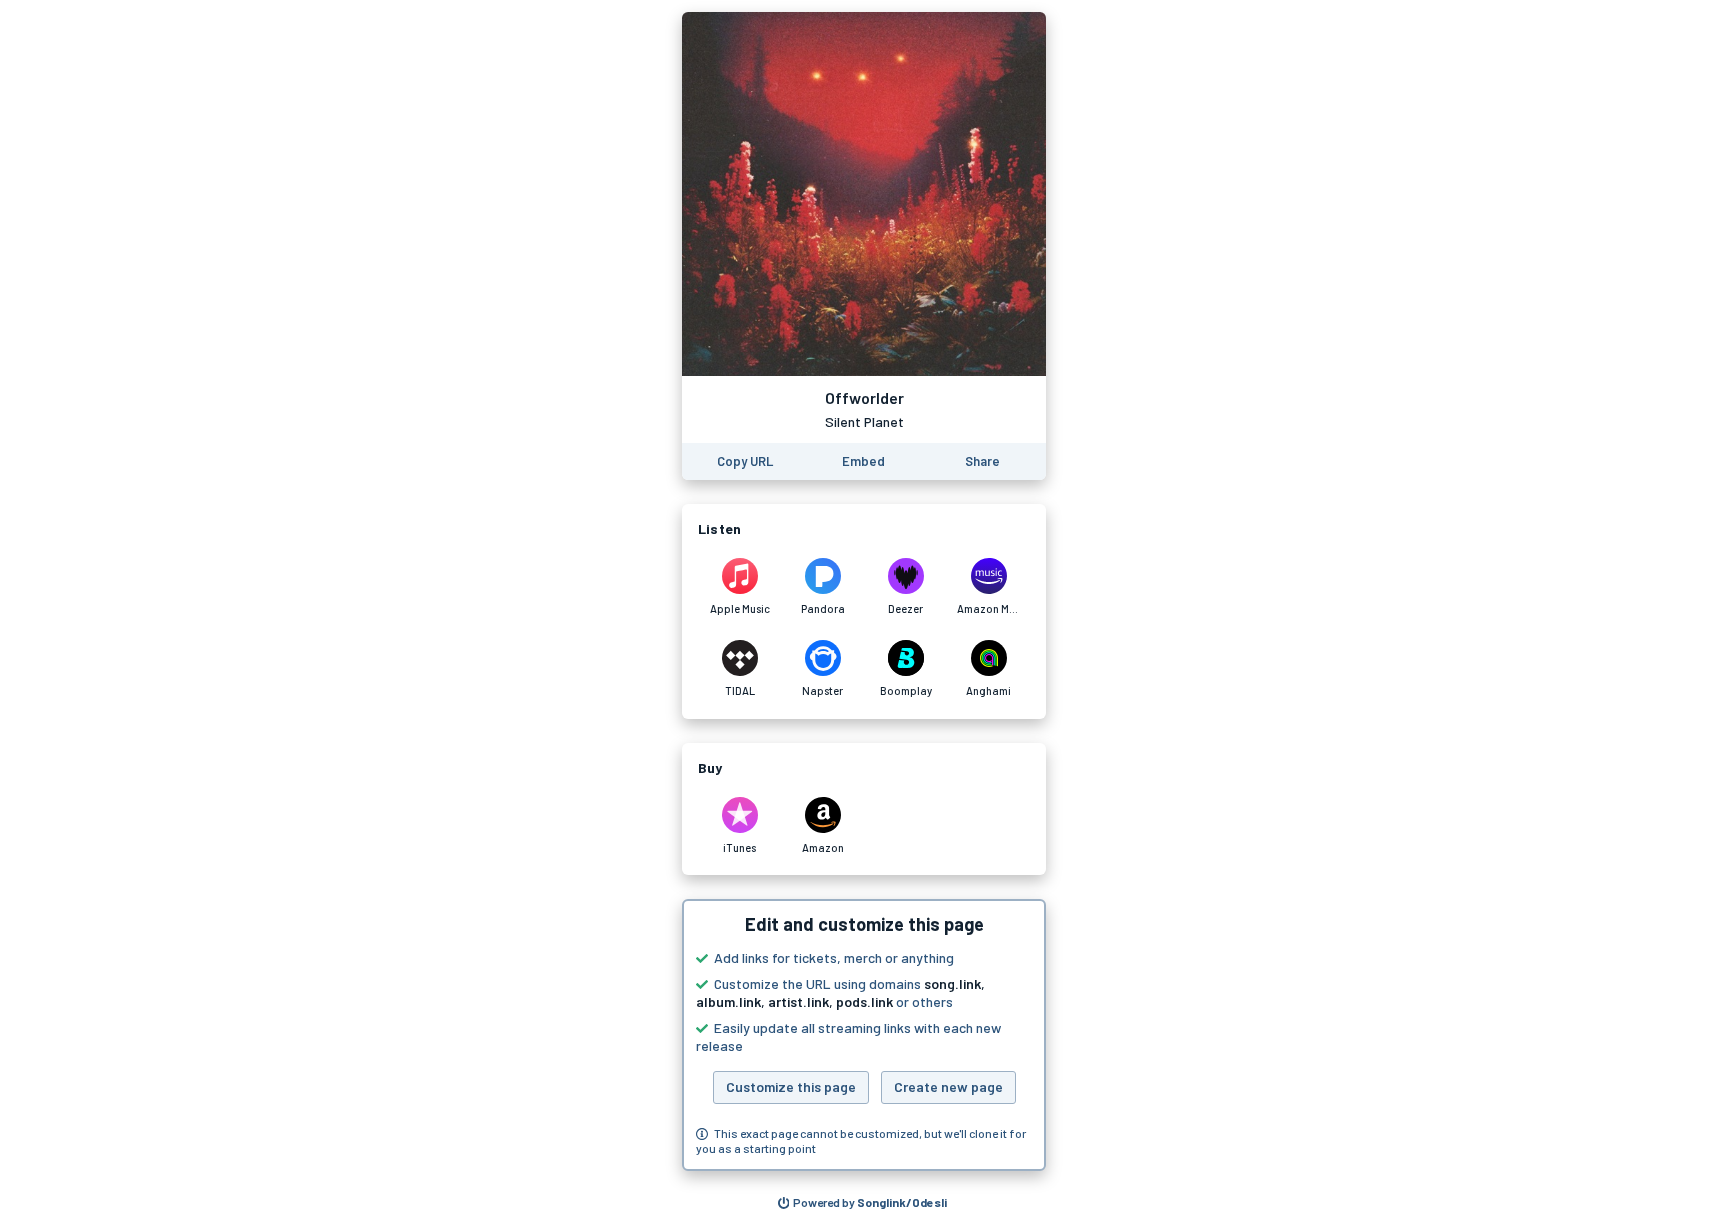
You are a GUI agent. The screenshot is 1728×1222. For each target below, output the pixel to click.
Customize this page (791, 1086)
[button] (864, 1035)
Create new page (948, 1086)
